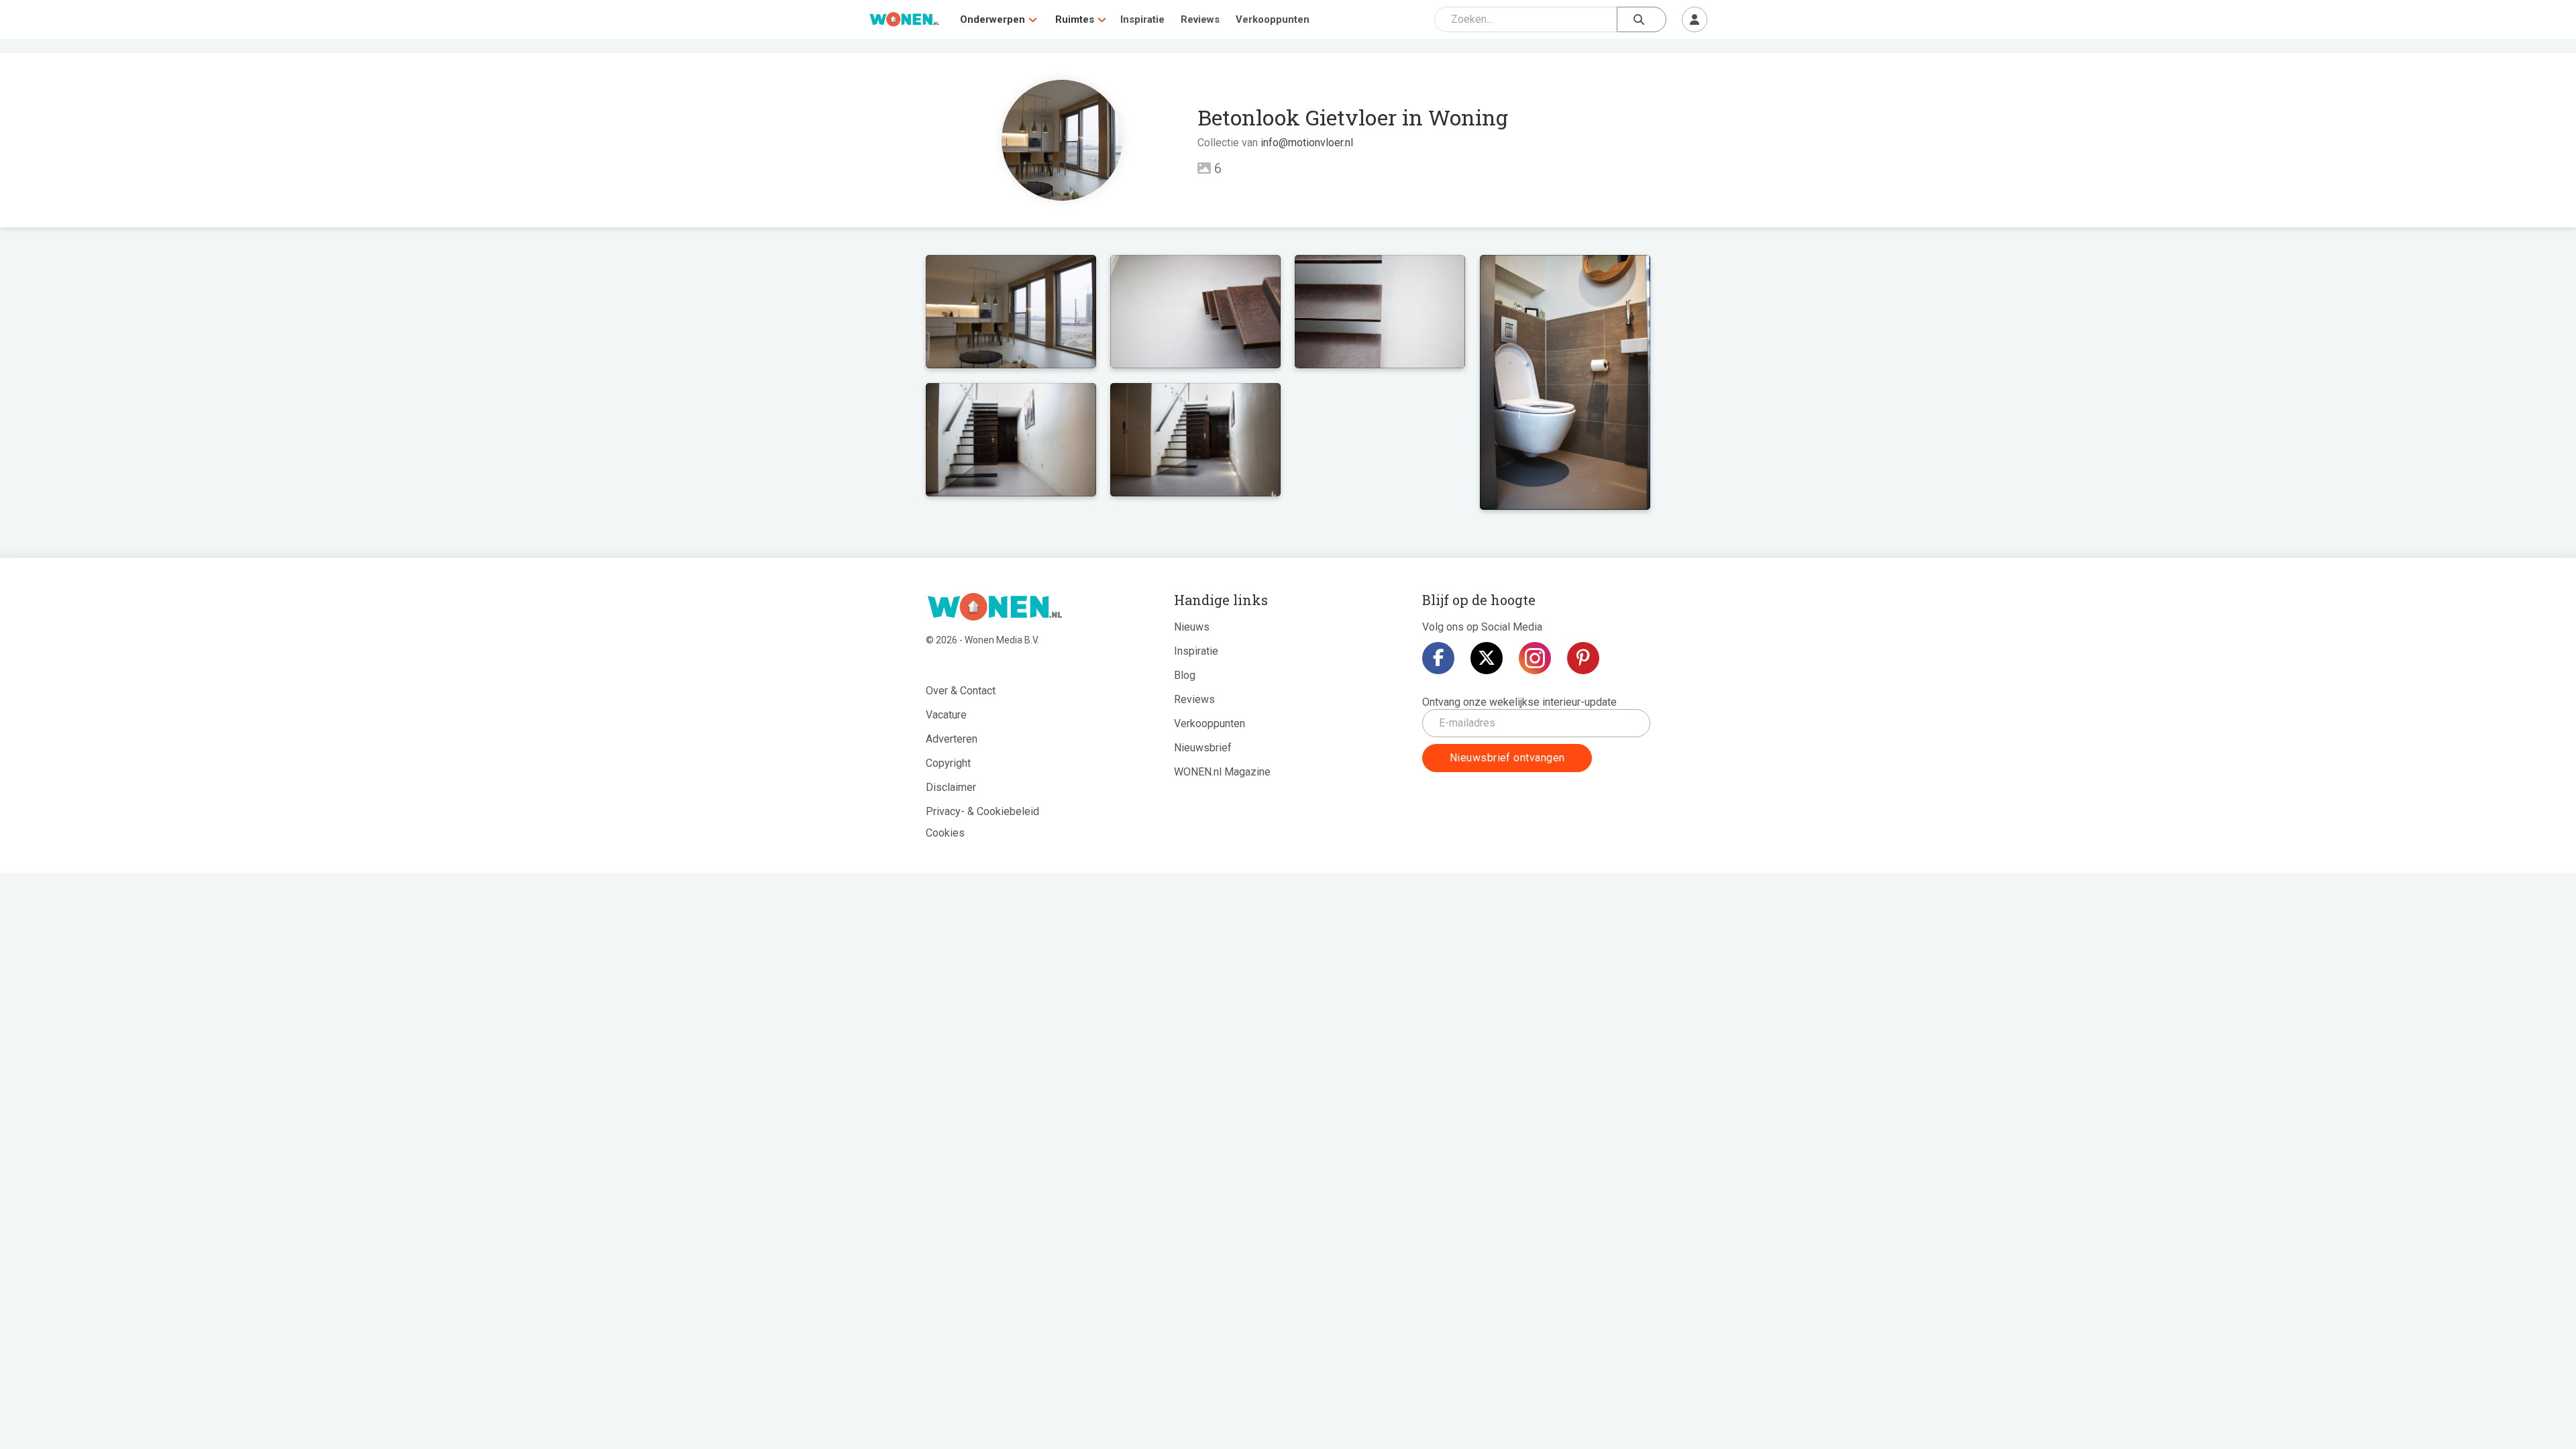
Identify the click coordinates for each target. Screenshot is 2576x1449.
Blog (1185, 675)
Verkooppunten (1273, 19)
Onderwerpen (992, 19)
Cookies (945, 833)
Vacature (946, 715)
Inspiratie (1142, 19)
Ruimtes (1075, 19)
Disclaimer (951, 787)
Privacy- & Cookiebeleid (982, 811)
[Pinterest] (1583, 658)
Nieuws (1192, 627)
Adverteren (952, 739)
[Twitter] (1487, 658)
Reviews (1200, 19)
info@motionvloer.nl (1307, 143)
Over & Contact (961, 691)
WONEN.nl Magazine (1222, 772)
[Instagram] (1535, 658)
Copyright (948, 763)
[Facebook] (1438, 658)
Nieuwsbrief (1203, 748)
